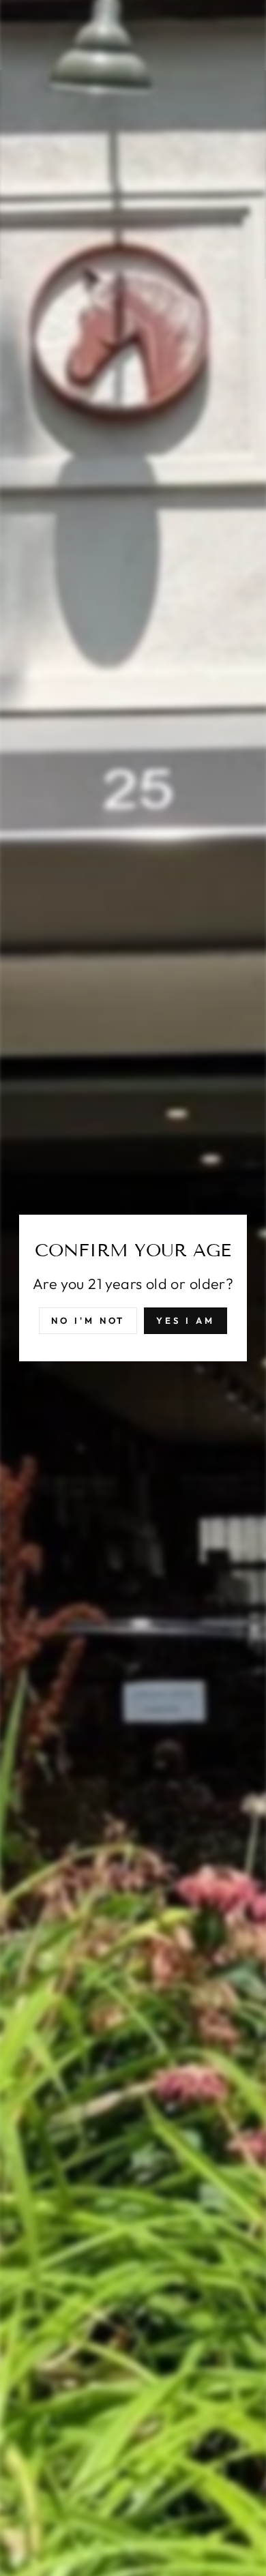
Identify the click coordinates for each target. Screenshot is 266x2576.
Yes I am (185, 1320)
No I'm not (88, 1320)
